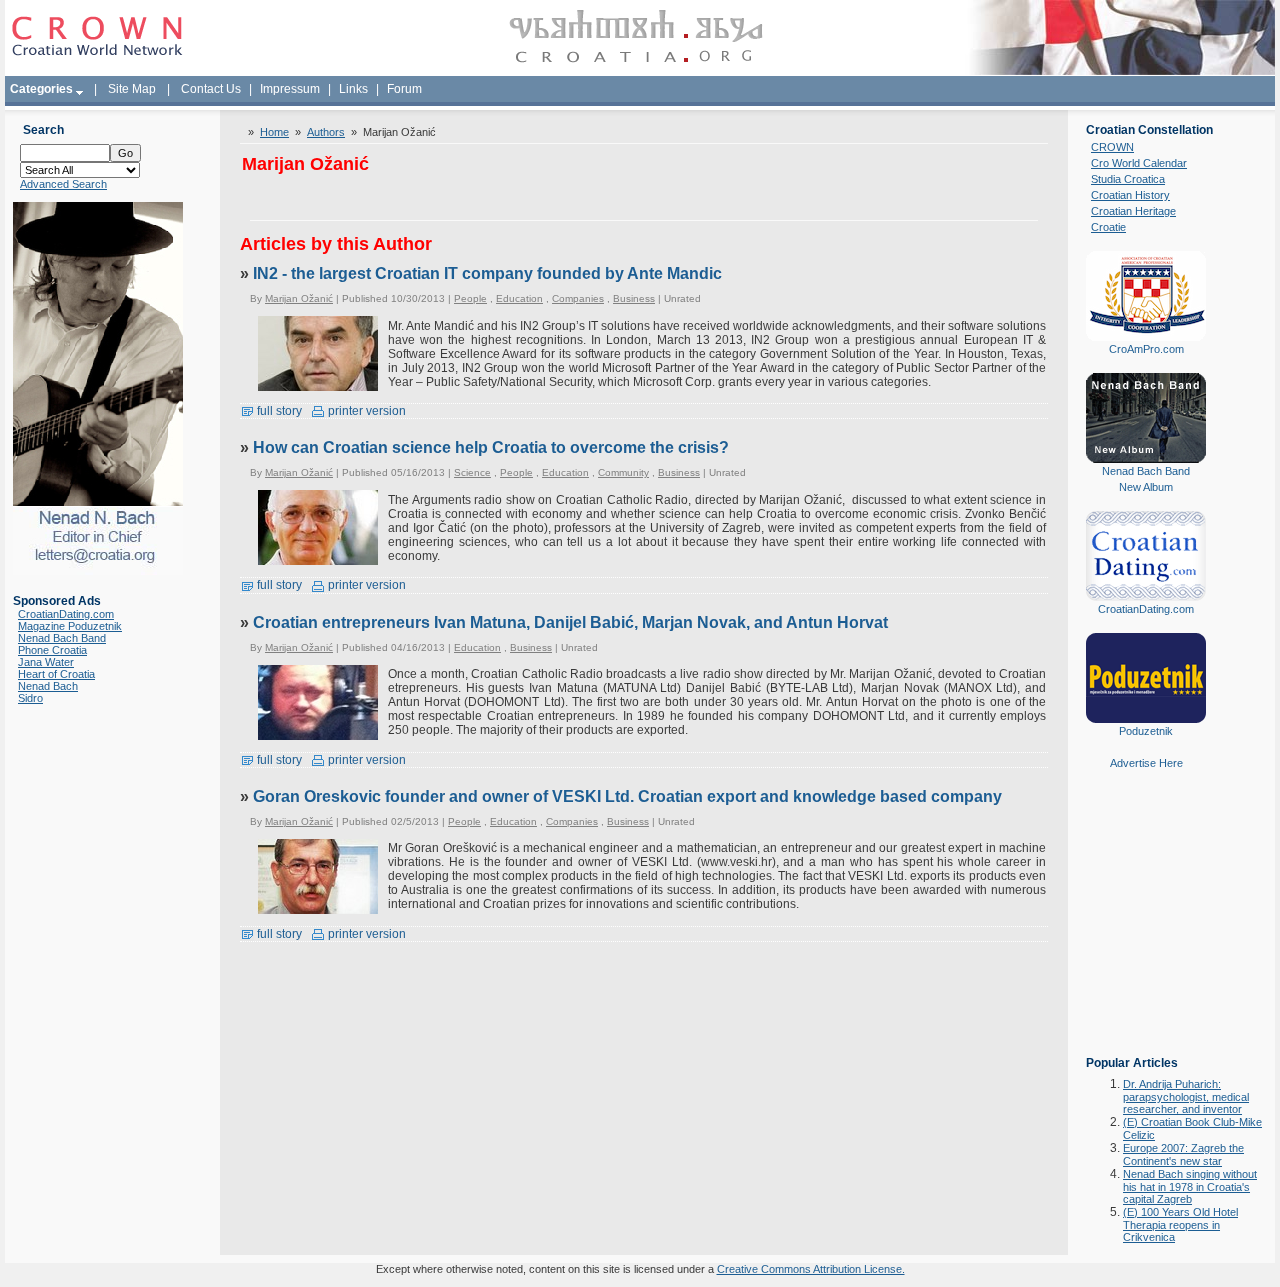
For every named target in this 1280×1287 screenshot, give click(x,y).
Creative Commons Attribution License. (811, 1269)
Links (353, 89)
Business (634, 298)
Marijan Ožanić (299, 298)
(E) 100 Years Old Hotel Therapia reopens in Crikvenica (1180, 1224)
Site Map (132, 89)
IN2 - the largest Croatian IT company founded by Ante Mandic (487, 273)
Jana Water (46, 662)
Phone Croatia (52, 650)
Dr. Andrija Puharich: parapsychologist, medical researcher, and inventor (1186, 1096)
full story (278, 411)
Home (274, 132)
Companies (578, 298)
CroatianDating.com (66, 614)
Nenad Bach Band (62, 638)
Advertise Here (1146, 763)
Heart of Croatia (56, 674)
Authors (326, 132)
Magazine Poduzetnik (70, 626)
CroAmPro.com (1146, 349)
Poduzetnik (1146, 731)
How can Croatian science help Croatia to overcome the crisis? (491, 447)
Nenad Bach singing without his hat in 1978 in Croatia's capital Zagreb (1190, 1186)
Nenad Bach (48, 686)
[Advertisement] (1146, 927)
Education (519, 298)
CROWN (1112, 147)
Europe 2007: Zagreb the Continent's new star (1183, 1154)
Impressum (290, 89)
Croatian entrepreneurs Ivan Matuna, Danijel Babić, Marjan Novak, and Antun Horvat (570, 622)
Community (623, 472)
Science (472, 472)
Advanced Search (63, 184)
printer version (365, 411)
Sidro (30, 698)
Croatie (1108, 227)
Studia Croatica (1128, 179)
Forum (404, 89)
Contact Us (211, 89)
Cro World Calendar (1139, 163)
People (470, 298)
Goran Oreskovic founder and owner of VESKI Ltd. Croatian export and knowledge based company (627, 796)
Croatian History (1130, 195)
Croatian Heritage (1133, 211)
